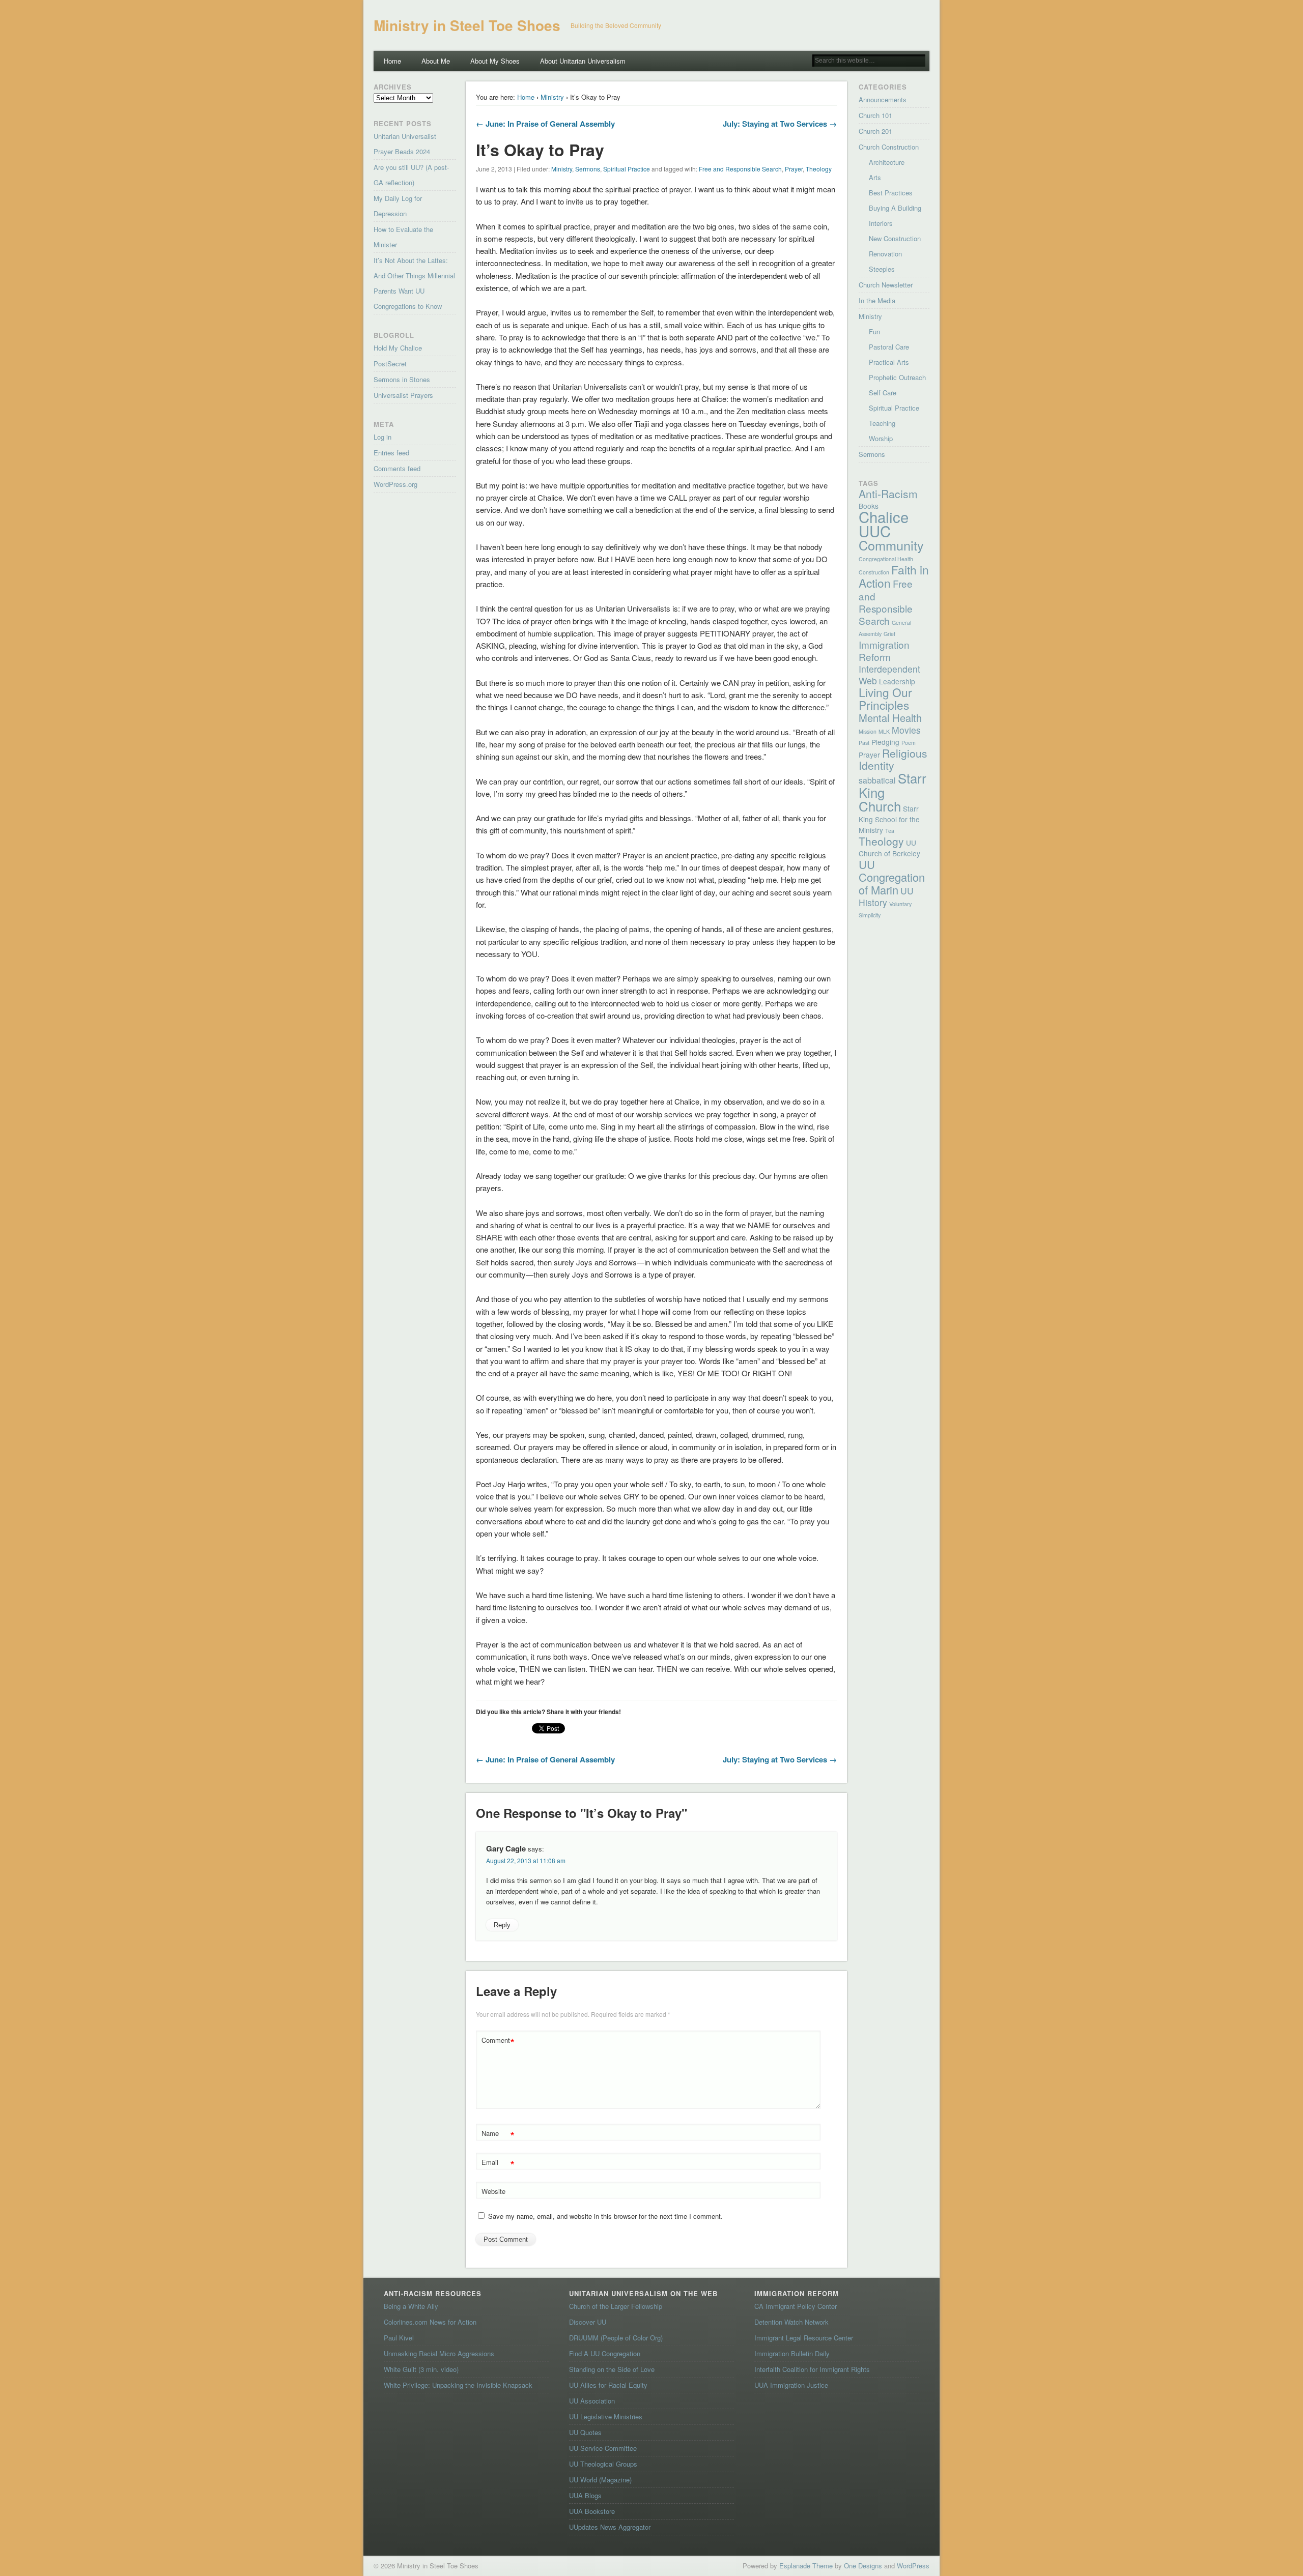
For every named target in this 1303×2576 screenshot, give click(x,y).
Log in (383, 437)
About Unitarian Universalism (583, 61)
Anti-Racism (888, 494)
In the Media (877, 300)
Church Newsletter (886, 285)
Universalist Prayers (403, 395)
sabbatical (877, 780)
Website (493, 2191)
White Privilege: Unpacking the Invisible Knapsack (458, 2385)
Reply (502, 1925)
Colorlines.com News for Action (430, 2322)
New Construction (895, 238)
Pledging (885, 742)
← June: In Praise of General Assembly (545, 124)
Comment (498, 2042)
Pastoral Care (889, 347)
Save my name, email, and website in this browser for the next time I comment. (605, 2216)
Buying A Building (895, 208)
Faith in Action (894, 576)
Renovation (885, 254)
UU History (886, 896)
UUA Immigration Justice (791, 2385)
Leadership (897, 681)
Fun (874, 331)
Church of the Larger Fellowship (616, 2306)
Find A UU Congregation (605, 2353)
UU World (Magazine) (600, 2480)
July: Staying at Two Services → (780, 124)
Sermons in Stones (402, 379)
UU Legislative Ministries (606, 2416)
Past (864, 743)
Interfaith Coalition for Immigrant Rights (812, 2369)
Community (891, 545)
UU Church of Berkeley (889, 848)
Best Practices (891, 193)
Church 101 (875, 115)
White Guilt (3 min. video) (421, 2369)
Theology (819, 169)
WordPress (913, 2566)
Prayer (794, 169)
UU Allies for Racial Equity (608, 2385)
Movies (906, 730)
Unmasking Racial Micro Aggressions (439, 2353)
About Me (436, 61)
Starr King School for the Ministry (889, 819)
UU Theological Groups (603, 2464)
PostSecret (390, 364)
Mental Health (890, 718)
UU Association (592, 2401)
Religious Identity (893, 759)
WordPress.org (395, 484)
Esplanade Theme (806, 2566)
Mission (868, 731)
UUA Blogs (585, 2495)
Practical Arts (889, 362)
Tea (890, 831)
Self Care (883, 393)
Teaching (882, 423)
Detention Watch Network (791, 2322)
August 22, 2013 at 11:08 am (526, 1860)
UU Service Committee (603, 2448)
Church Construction (889, 147)
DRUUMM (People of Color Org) (616, 2338)
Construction (874, 572)
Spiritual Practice (627, 169)
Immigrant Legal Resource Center (804, 2338)
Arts (875, 177)
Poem (909, 743)
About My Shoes (495, 61)
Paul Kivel (399, 2338)
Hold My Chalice (398, 348)
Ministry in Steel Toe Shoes (467, 25)
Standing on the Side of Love (612, 2369)
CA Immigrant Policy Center (796, 2306)
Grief (889, 634)
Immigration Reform (884, 650)
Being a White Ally (411, 2306)
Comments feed (397, 468)
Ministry (552, 97)
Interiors (881, 223)
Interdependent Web (889, 675)
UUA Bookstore (592, 2511)
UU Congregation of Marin (892, 877)
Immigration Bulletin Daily (792, 2353)
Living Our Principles (885, 698)
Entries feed (391, 453)
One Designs (863, 2566)
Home (392, 61)
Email (498, 2164)
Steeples (882, 269)
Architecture (887, 162)
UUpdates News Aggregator (610, 2527)
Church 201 (875, 131)
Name (498, 2135)
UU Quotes (585, 2432)
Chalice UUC (884, 524)
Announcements (883, 99)
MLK (884, 731)
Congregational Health (886, 559)
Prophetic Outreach (897, 377)
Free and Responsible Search (740, 169)
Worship (881, 438)
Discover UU (588, 2322)
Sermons (588, 169)
